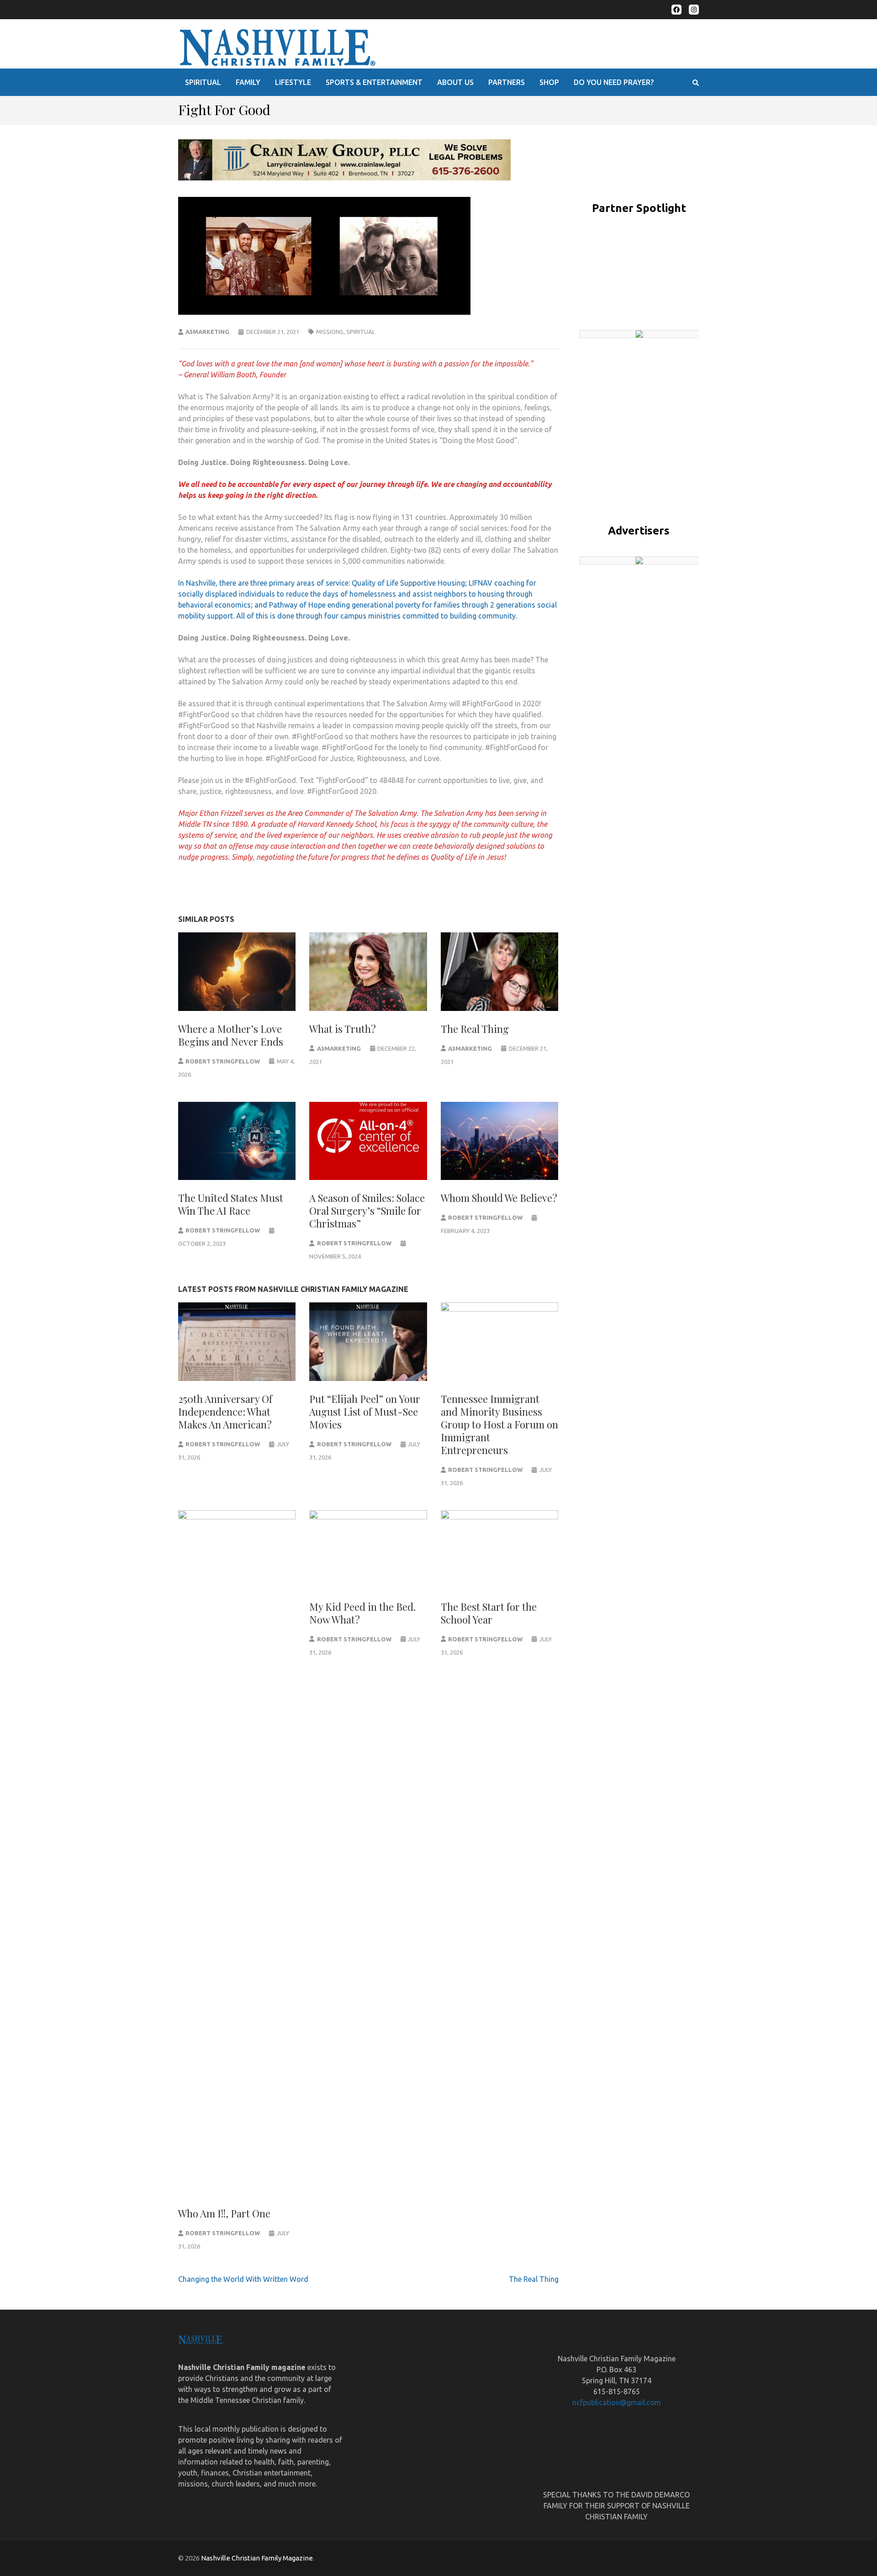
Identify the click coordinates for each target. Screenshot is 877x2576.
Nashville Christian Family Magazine (257, 2558)
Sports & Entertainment (374, 82)
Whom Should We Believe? (499, 1198)
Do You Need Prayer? (614, 82)
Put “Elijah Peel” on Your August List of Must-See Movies (365, 1412)
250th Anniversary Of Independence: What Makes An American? (225, 1412)
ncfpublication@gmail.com (617, 2402)
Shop (549, 82)
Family (248, 82)
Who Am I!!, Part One (224, 2213)
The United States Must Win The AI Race (231, 1204)
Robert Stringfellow (223, 1061)
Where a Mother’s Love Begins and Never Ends (231, 1035)
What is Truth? (343, 1029)
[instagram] (694, 10)
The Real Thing (475, 1029)
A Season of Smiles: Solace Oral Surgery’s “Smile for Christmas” (367, 1211)
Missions (330, 332)
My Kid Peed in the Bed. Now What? (362, 1613)
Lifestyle (293, 82)
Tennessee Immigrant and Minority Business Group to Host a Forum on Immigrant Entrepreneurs (499, 1424)
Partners (507, 82)
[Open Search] (696, 83)
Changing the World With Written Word (243, 2279)
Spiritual (203, 82)
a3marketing (207, 332)
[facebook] (676, 10)
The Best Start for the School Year (489, 1613)
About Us (455, 82)
